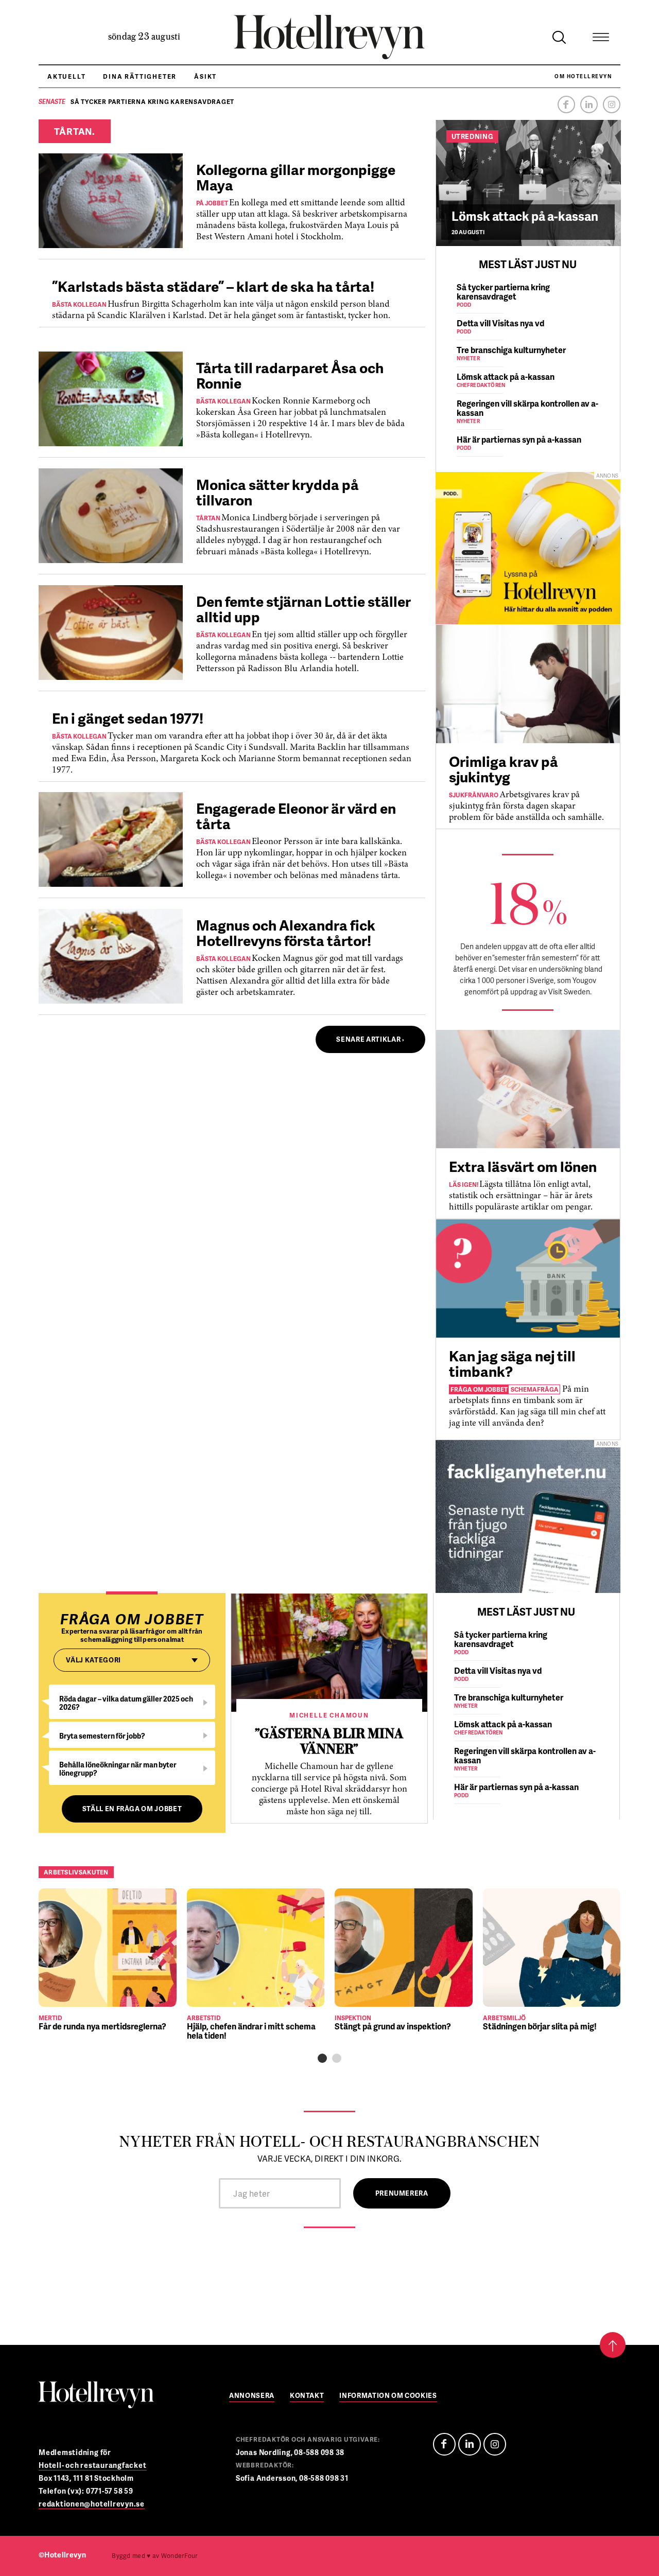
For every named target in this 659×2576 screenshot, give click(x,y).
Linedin (470, 2444)
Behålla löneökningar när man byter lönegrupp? (118, 1769)
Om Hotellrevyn (583, 76)
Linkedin (589, 104)
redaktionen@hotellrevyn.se (92, 2504)
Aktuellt (66, 76)
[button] (322, 2058)
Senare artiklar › (370, 1039)
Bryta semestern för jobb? (102, 1736)
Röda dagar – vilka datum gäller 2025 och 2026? (126, 1703)
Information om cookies (388, 2396)
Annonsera (252, 2396)
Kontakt (307, 2396)
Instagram (612, 104)
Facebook (566, 104)
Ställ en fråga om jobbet (132, 1809)
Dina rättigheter (140, 76)
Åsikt (205, 76)
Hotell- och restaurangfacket (93, 2465)
